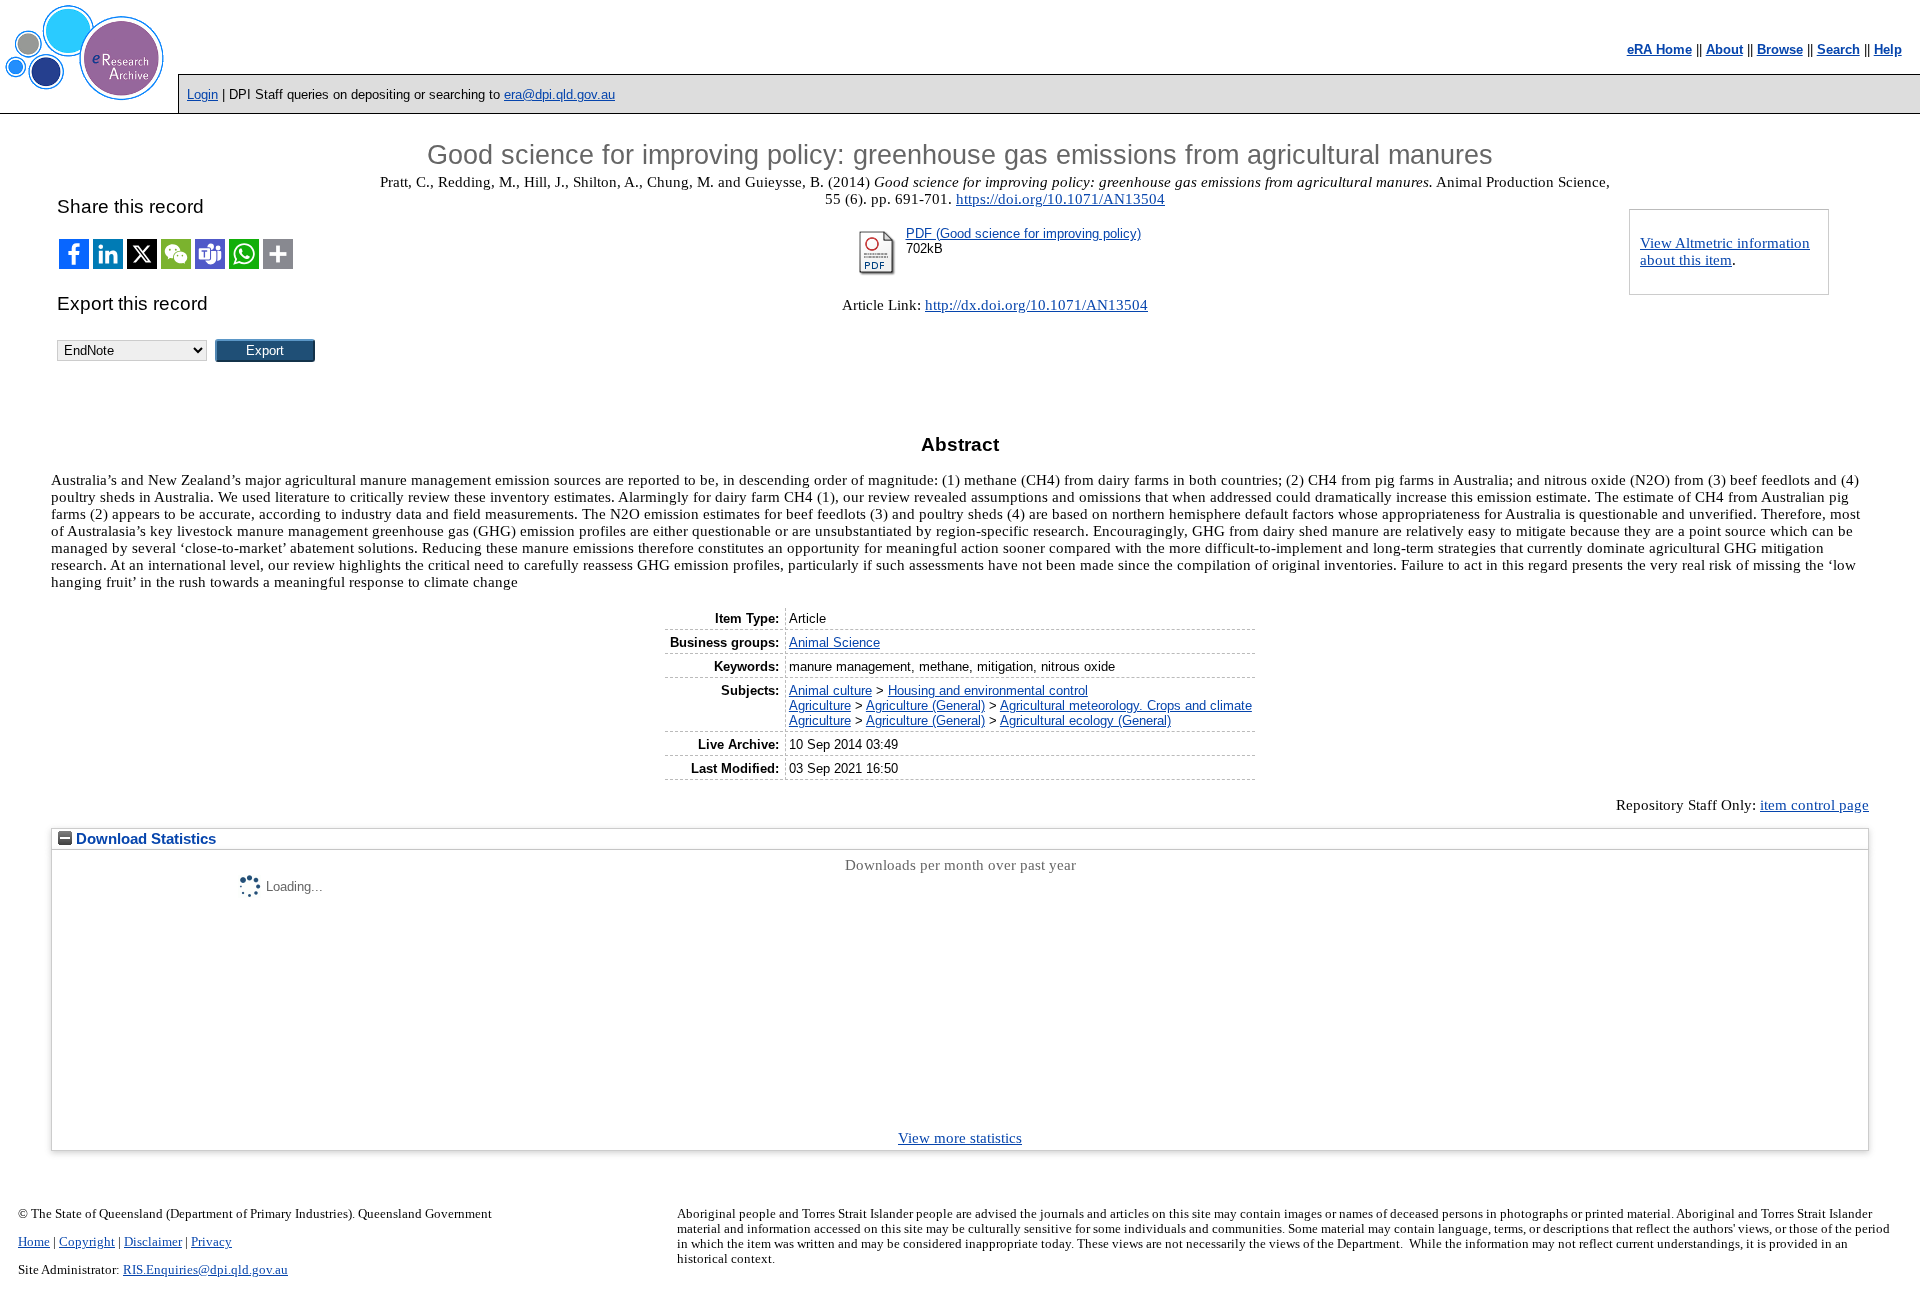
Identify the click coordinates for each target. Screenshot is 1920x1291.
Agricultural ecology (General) (1085, 720)
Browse (1780, 49)
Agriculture (820, 705)
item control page (1814, 805)
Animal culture (830, 690)
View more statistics (960, 1138)
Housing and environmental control (988, 690)
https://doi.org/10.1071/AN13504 (1060, 199)
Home (34, 1242)
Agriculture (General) (925, 705)
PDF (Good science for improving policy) (1023, 233)
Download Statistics (144, 839)
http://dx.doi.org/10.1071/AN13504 (1036, 305)
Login (202, 94)
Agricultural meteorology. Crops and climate (1126, 705)
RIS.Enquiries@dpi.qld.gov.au (205, 1270)
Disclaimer (153, 1242)
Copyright (87, 1242)
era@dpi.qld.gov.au (559, 94)
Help (1888, 49)
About (1724, 49)
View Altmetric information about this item (1725, 251)
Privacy (211, 1242)
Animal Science (834, 642)
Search (1838, 49)
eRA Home (1659, 49)
